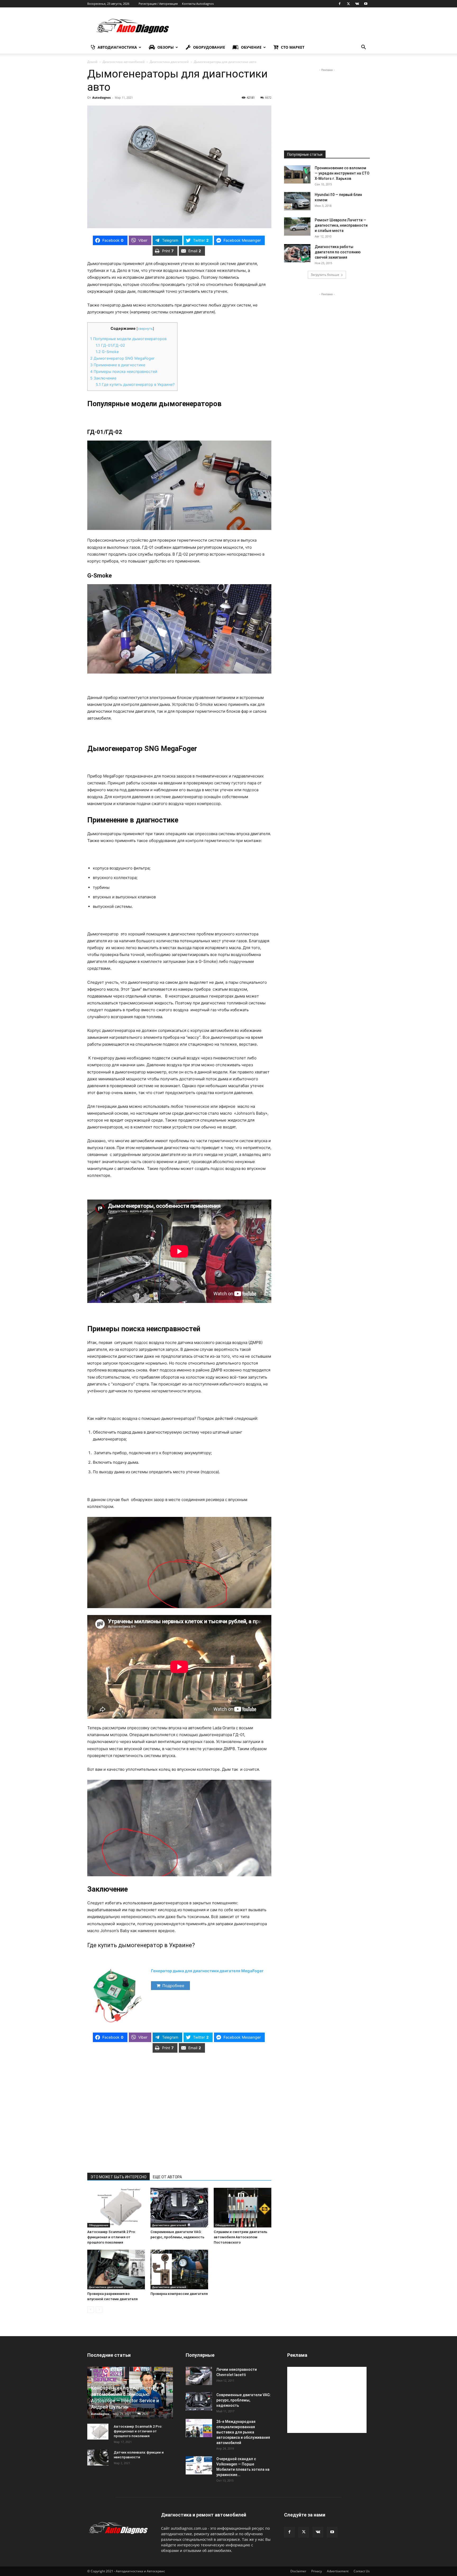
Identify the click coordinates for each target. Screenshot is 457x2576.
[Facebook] (340, 4)
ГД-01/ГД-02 (110, 345)
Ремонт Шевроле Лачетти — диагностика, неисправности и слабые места (341, 225)
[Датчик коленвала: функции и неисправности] (98, 2458)
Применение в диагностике (118, 365)
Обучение (251, 47)
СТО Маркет (293, 47)
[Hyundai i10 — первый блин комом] (297, 201)
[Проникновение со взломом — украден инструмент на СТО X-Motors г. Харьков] (297, 174)
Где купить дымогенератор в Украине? (135, 384)
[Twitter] (348, 4)
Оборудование (209, 47)
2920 (145, 2414)
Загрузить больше (325, 275)
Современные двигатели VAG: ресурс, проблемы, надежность (244, 2400)
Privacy (317, 2571)
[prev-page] (91, 2310)
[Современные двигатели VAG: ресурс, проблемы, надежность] (179, 2208)
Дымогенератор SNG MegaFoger (122, 358)
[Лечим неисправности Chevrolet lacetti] (199, 2376)
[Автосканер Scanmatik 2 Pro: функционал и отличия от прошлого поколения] (116, 2208)
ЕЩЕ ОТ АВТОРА (167, 2177)
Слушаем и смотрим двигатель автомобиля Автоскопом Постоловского (241, 2237)
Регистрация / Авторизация (158, 4)
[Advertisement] (273, 27)
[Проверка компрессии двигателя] (179, 2270)
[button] (363, 48)
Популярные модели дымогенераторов (128, 339)
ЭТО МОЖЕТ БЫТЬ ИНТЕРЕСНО (118, 2177)
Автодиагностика (117, 47)
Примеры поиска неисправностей (124, 371)
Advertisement (338, 2571)
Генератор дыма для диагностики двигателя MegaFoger (207, 1971)
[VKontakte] (357, 4)
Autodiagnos (101, 97)
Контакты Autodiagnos (198, 4)
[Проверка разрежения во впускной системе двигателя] (116, 2270)
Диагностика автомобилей (124, 62)
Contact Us (362, 2571)
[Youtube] (366, 4)
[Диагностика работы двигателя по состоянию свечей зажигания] (297, 253)
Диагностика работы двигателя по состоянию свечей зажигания (338, 252)
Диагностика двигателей (169, 62)
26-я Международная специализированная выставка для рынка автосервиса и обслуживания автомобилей (243, 2432)
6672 (268, 97)
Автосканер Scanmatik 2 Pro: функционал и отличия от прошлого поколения (111, 2237)
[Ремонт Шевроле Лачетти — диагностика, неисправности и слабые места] (297, 227)
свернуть (145, 329)
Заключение (104, 378)
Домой (92, 62)
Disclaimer (298, 2571)
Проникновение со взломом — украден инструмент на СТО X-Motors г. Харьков (342, 173)
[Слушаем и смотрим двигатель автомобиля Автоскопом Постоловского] (243, 2208)
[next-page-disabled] (99, 2310)
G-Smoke (107, 352)
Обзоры (166, 47)
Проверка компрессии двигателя (179, 2294)
